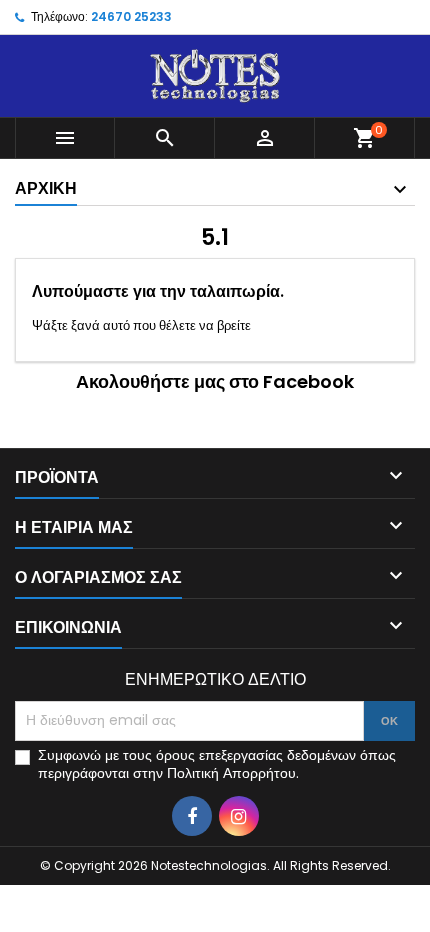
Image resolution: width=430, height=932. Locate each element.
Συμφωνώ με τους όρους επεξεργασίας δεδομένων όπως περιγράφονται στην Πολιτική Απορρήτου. (217, 764)
